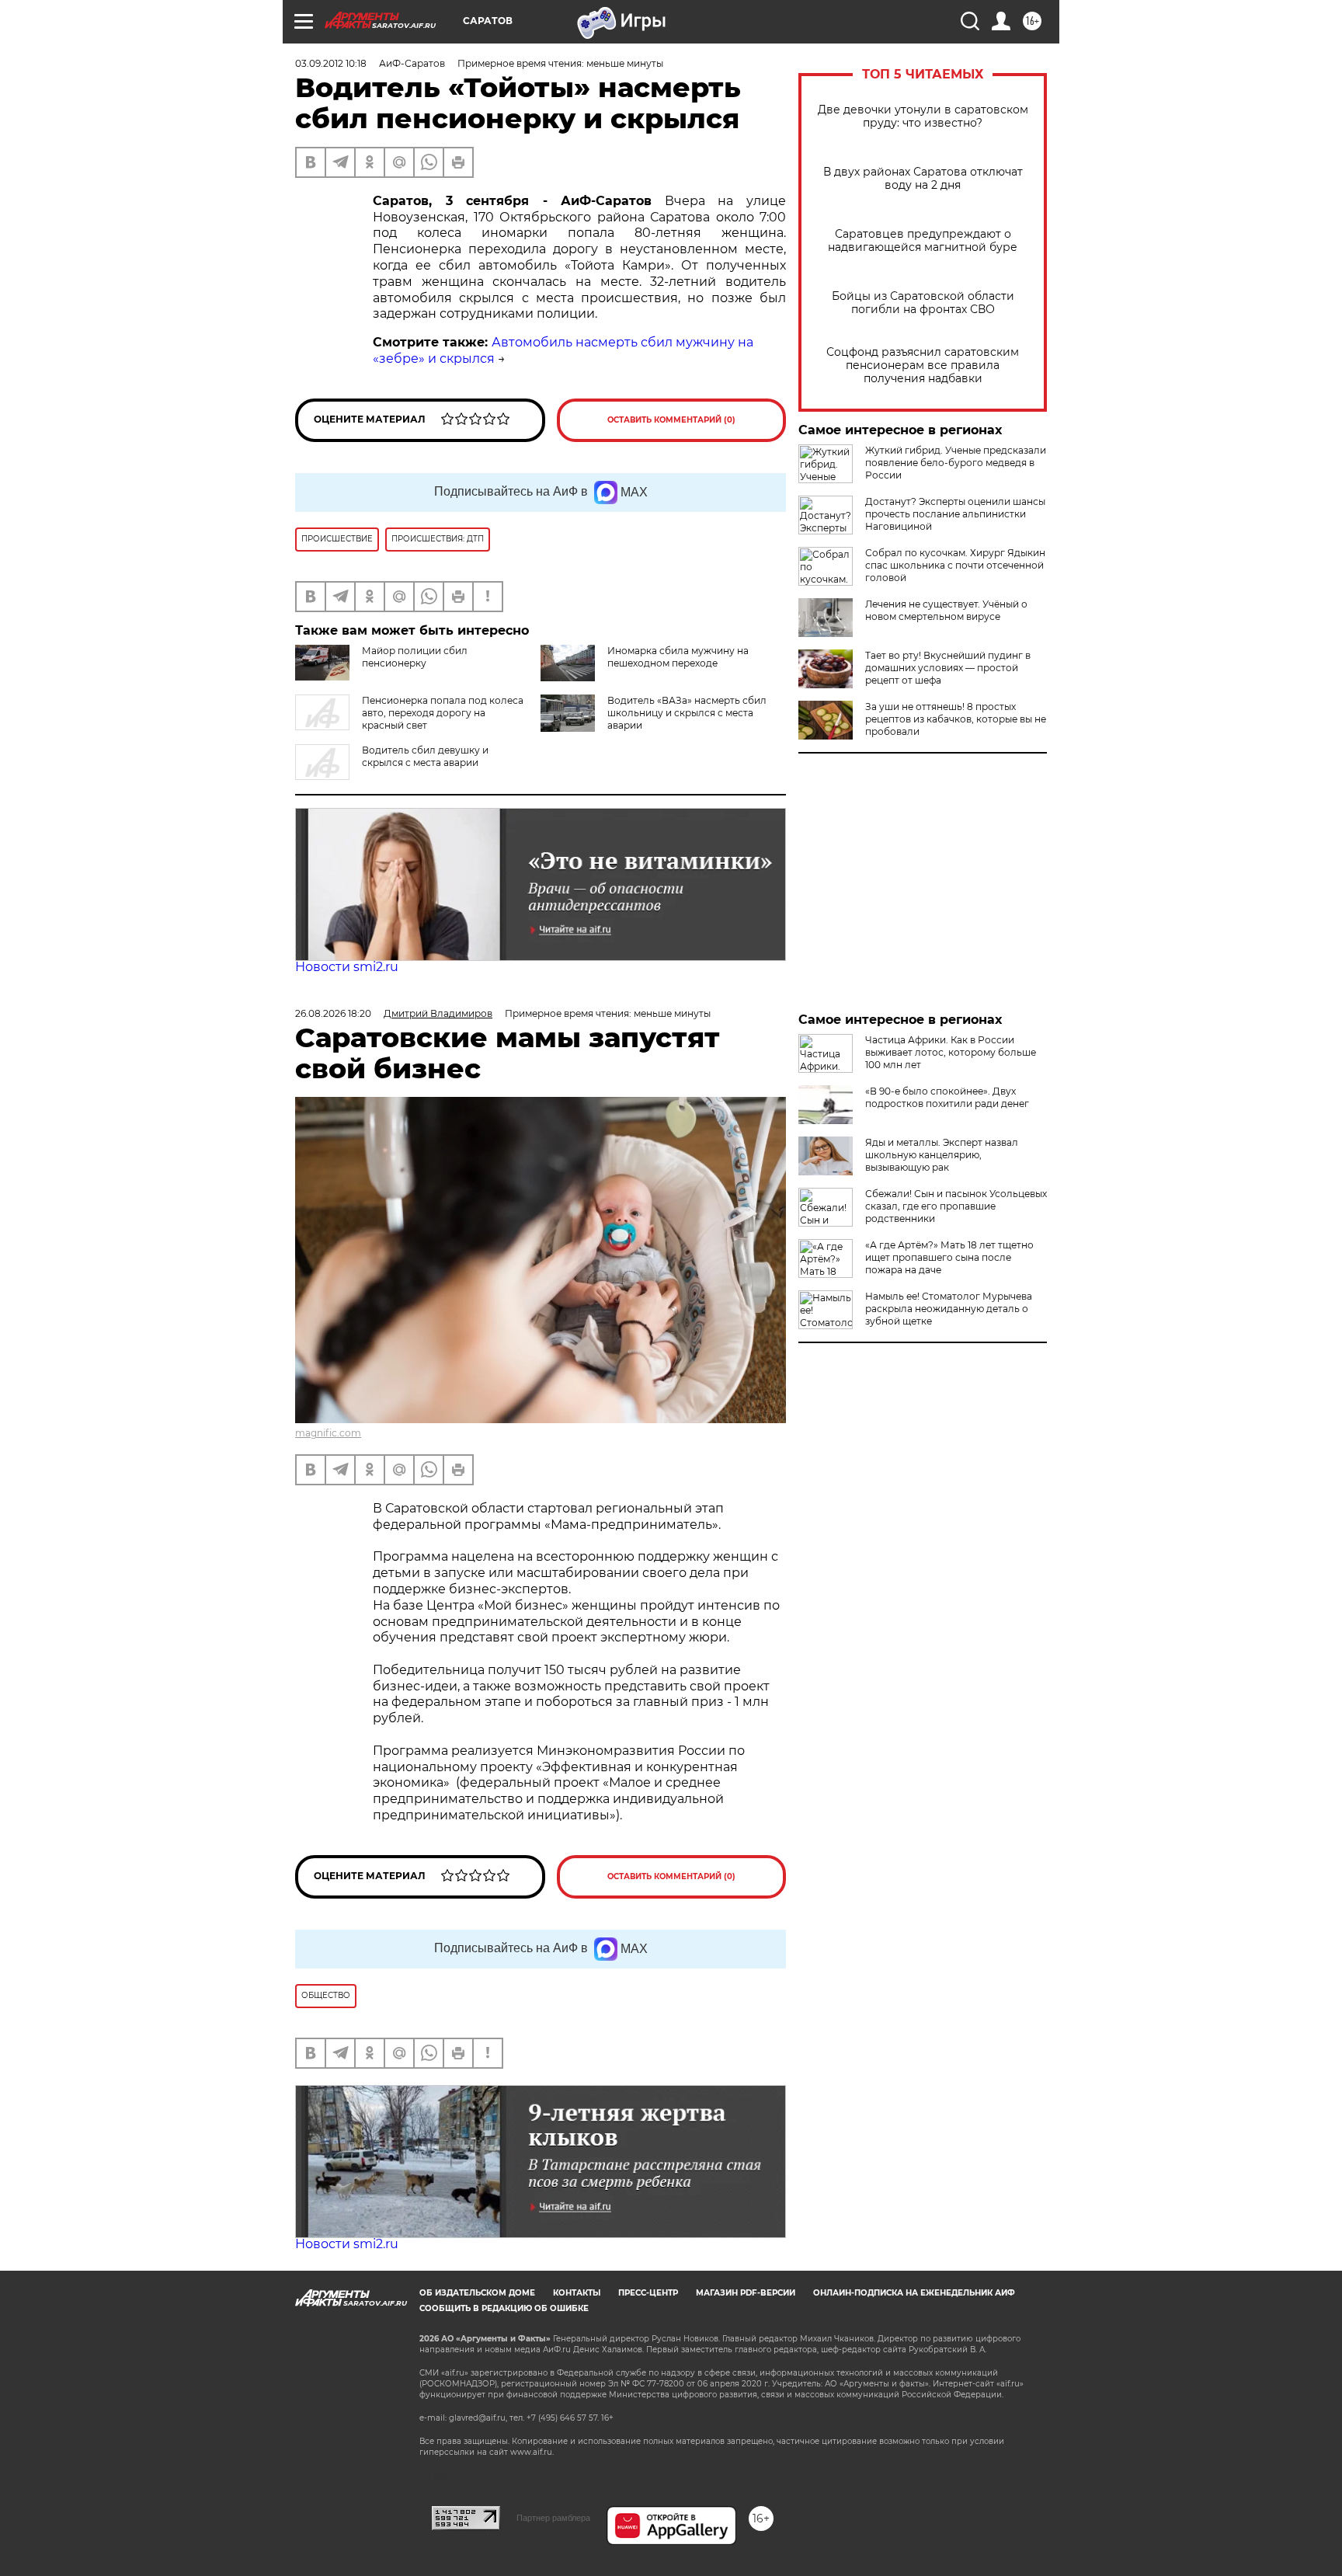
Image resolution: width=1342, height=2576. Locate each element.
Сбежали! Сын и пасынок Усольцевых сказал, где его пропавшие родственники (956, 1206)
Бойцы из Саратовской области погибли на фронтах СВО (923, 303)
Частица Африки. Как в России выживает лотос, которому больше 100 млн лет (951, 1052)
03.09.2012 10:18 (331, 63)
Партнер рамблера (553, 2518)
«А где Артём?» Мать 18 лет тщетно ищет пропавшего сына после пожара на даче (949, 1257)
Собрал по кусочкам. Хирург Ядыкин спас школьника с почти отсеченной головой (955, 565)
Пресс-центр (648, 2293)
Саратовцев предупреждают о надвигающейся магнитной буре (923, 241)
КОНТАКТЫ (577, 2293)
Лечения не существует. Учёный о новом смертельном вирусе (946, 610)
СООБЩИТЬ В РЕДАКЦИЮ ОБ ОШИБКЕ (504, 2308)
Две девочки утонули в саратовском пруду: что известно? (923, 117)
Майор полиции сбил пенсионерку (415, 657)
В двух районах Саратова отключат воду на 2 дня (923, 179)
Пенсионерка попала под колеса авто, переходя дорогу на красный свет (443, 713)
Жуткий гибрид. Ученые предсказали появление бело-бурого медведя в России (956, 463)
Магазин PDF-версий (746, 2293)
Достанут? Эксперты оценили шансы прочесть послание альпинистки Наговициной (955, 514)
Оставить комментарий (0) (671, 420)
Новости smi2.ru (347, 967)
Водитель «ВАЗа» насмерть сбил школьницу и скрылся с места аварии (687, 713)
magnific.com (328, 1433)
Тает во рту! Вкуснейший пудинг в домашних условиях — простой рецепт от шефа (948, 668)
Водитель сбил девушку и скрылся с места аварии (425, 756)
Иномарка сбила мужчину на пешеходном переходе (678, 657)
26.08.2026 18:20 (333, 1013)
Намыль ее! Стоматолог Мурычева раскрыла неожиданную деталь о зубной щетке (949, 1309)
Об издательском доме (477, 2293)
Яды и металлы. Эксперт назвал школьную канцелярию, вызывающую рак (942, 1155)
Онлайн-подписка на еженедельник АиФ (914, 2293)
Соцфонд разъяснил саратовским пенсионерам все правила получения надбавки (923, 366)
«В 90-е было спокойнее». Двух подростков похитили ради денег (947, 1097)
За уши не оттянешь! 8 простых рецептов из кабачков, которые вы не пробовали (956, 719)
